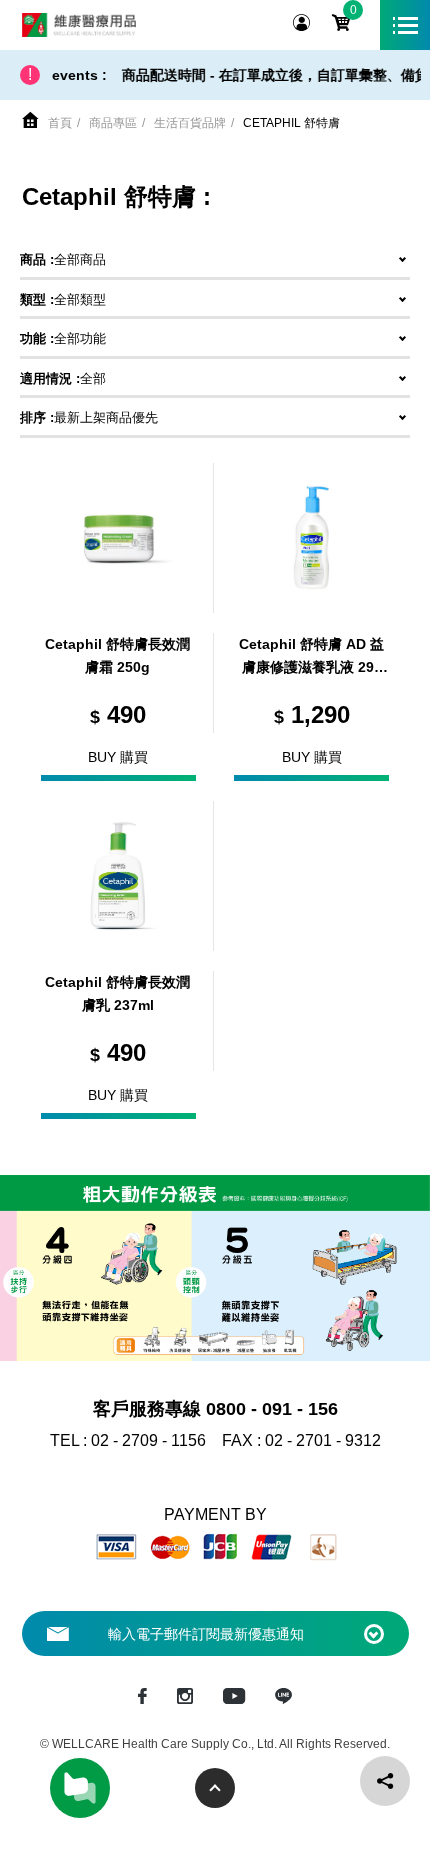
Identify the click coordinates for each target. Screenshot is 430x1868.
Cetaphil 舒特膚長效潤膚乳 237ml (117, 994)
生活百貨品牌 (190, 123)
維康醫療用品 (79, 25)
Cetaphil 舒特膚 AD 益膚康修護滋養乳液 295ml (311, 658)
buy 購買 (118, 757)
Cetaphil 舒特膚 (291, 123)
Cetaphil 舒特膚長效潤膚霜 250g (117, 656)
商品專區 (113, 123)
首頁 (60, 123)
